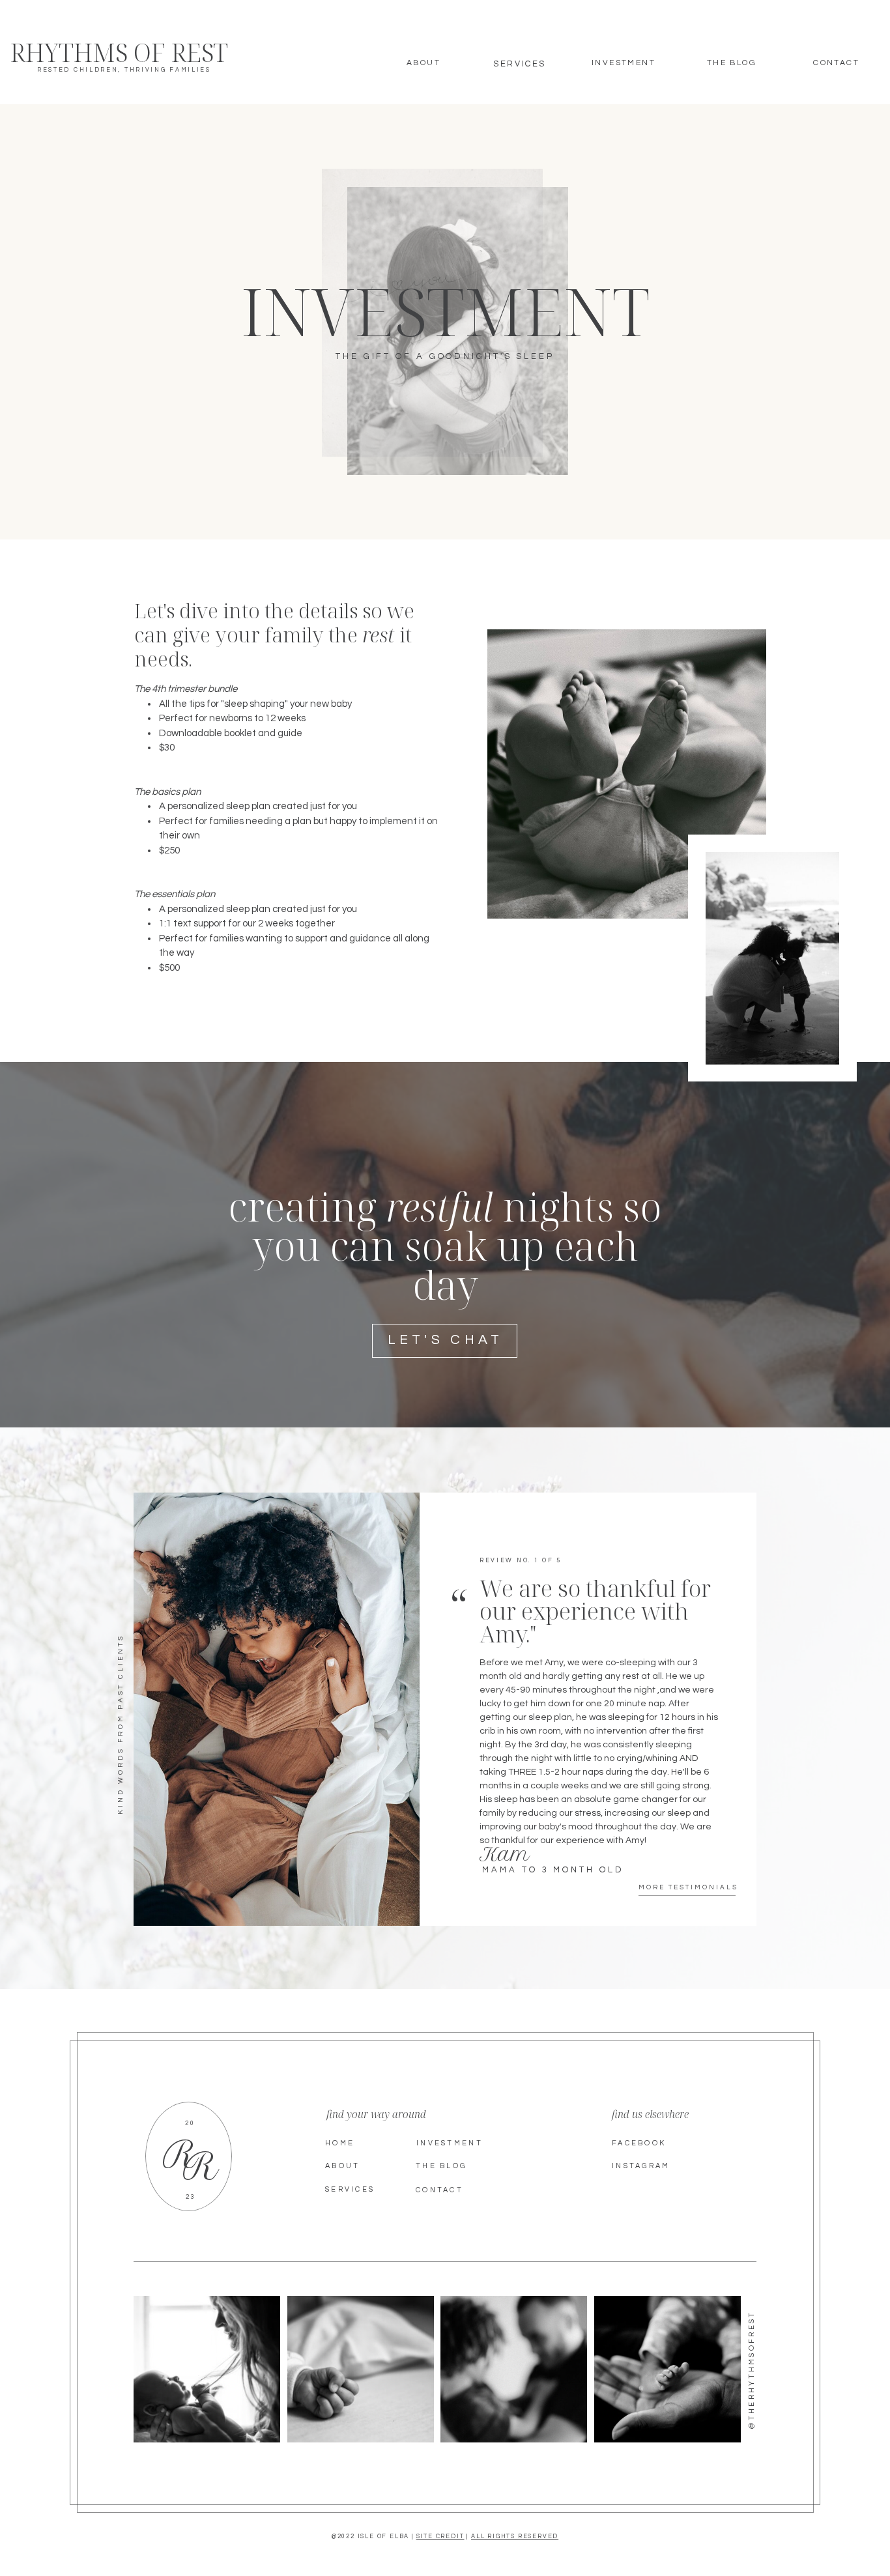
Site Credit (440, 2537)
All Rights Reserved (515, 2537)
